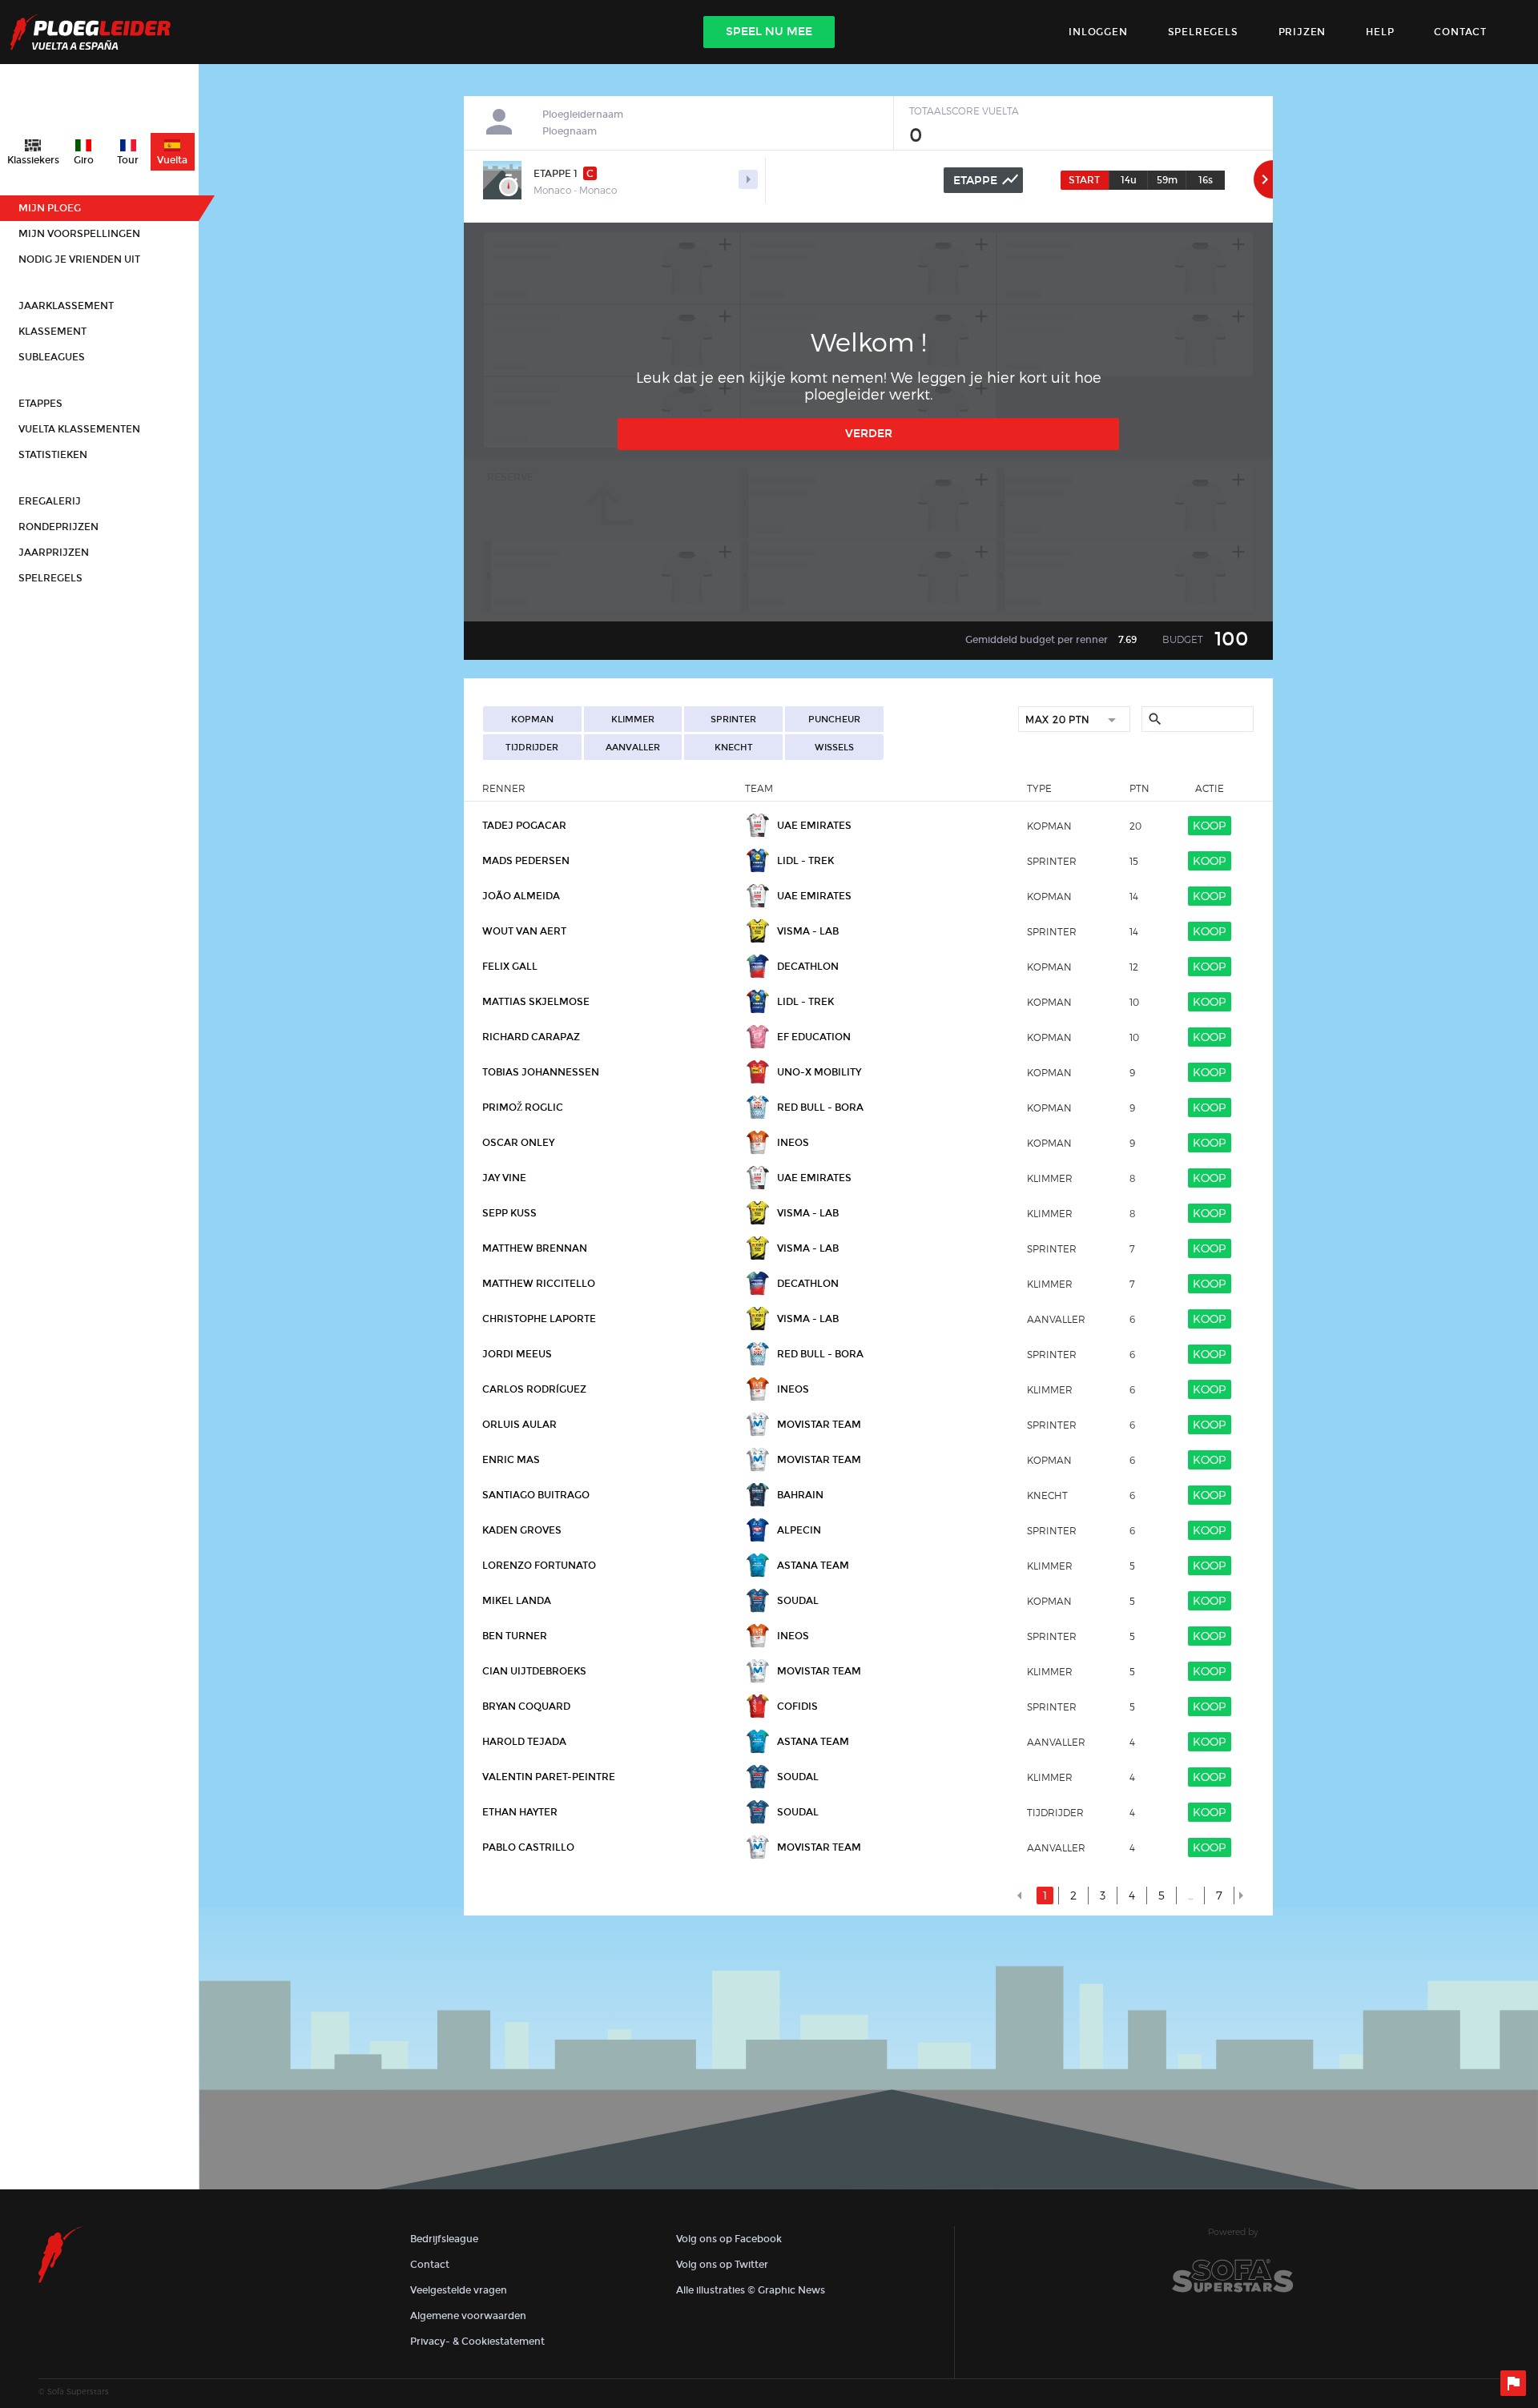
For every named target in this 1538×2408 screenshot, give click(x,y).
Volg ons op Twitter (722, 2265)
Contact (430, 2265)
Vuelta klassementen (79, 429)
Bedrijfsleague (444, 2239)
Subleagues (52, 357)
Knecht (734, 748)
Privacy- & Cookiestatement (477, 2342)
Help (1380, 32)
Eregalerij (50, 501)
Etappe (986, 179)
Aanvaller (633, 748)
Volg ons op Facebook (729, 2239)
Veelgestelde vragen (459, 2290)
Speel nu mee (769, 32)
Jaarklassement (66, 306)
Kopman (532, 720)
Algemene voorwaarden (468, 2316)
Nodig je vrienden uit (79, 259)
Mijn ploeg (50, 208)
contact (1460, 32)
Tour (128, 160)
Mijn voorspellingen (79, 234)
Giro (84, 160)
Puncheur (834, 720)
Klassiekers (33, 160)
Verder (869, 434)
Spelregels (1203, 32)
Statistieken (53, 455)
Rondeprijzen (58, 527)
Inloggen (1098, 32)
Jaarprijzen (54, 553)
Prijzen (1302, 32)
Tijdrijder (532, 748)
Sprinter (733, 720)
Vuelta (172, 160)
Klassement (52, 332)
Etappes (40, 404)
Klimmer (633, 720)
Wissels (834, 748)
